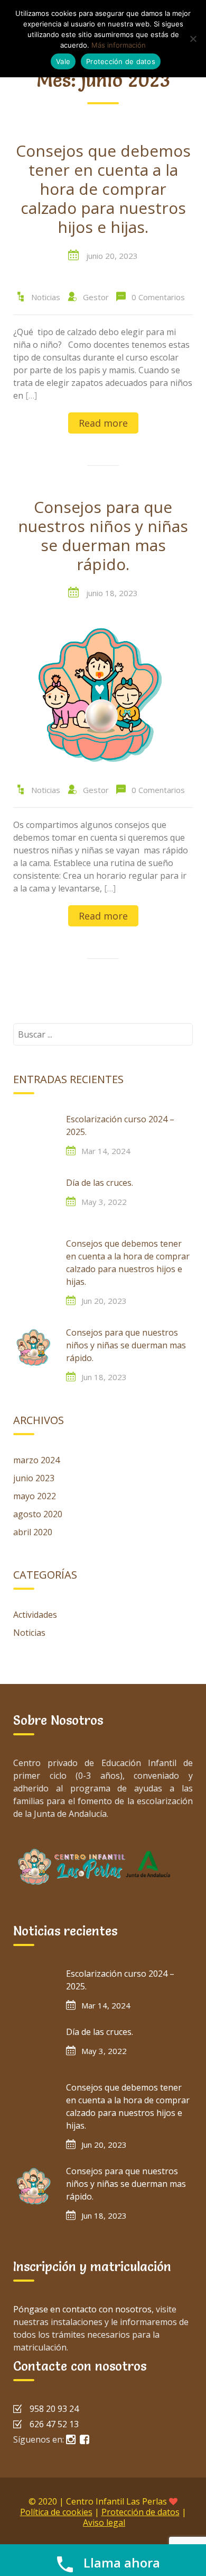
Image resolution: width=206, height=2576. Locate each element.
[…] (31, 395)
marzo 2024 (36, 1460)
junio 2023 (34, 1478)
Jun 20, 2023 (104, 1301)
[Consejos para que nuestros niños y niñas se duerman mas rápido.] (103, 693)
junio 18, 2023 (112, 593)
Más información (119, 45)
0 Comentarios (158, 297)
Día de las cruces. (100, 1183)
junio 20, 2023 (112, 256)
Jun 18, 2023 (104, 1377)
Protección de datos (141, 2512)
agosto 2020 (38, 1514)
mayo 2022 (35, 1496)
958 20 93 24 (54, 2409)
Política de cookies (56, 2512)
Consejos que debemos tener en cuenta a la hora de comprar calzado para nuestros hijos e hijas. (103, 190)
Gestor (96, 297)
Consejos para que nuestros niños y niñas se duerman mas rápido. (103, 536)
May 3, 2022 (104, 1202)
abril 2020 (33, 1532)
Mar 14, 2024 (106, 1151)
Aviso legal (104, 2523)
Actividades (35, 1615)
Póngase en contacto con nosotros (82, 2309)
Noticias (46, 297)
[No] (193, 39)
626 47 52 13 (54, 2424)
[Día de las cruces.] (34, 1197)
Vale (63, 61)
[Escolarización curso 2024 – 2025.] (34, 1134)
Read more (103, 423)
